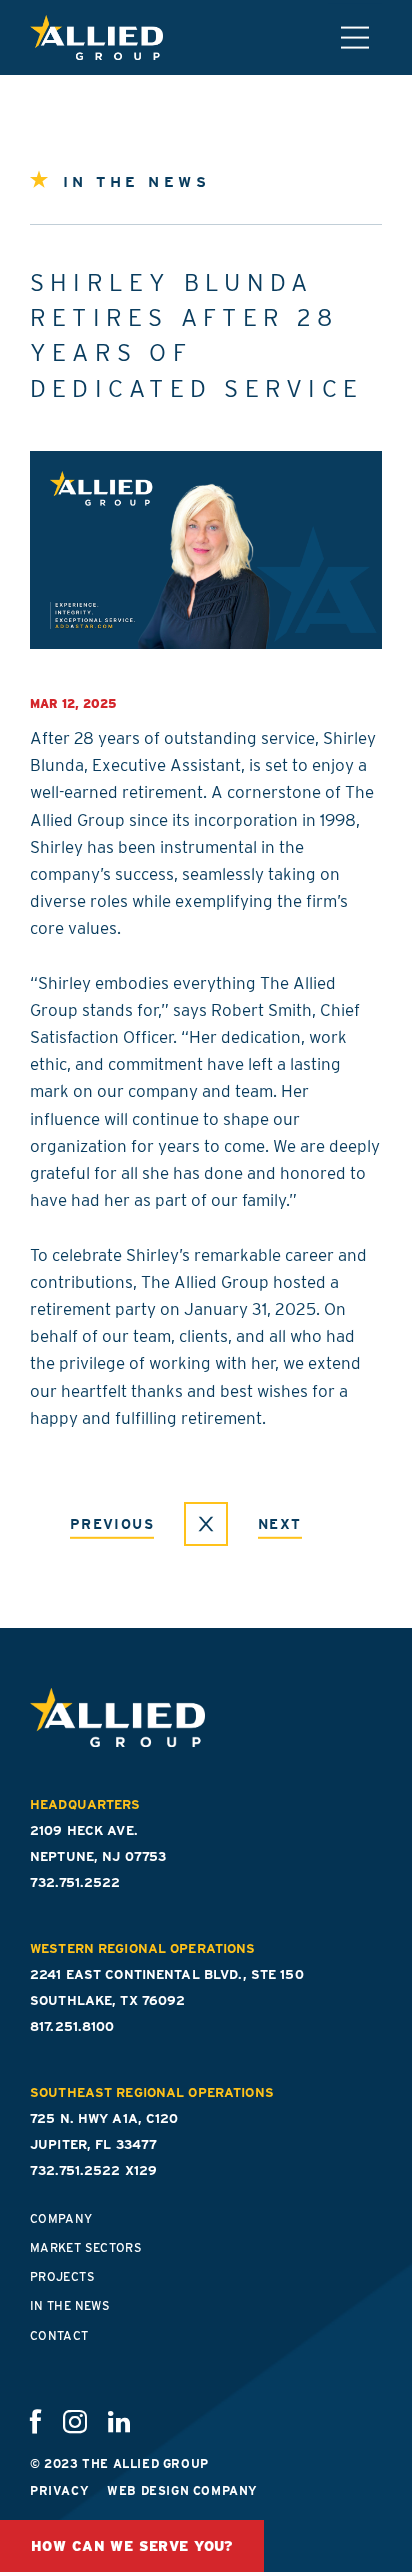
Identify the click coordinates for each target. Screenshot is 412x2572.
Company (61, 2218)
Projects (62, 2276)
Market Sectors (86, 2247)
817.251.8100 (72, 2026)
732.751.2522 (75, 1882)
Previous (112, 1524)
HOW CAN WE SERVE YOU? (132, 2546)
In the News (70, 2305)
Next (280, 1524)
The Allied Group (96, 37)
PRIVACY (59, 2490)
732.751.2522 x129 (93, 2170)
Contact (59, 2335)
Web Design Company (182, 2490)
